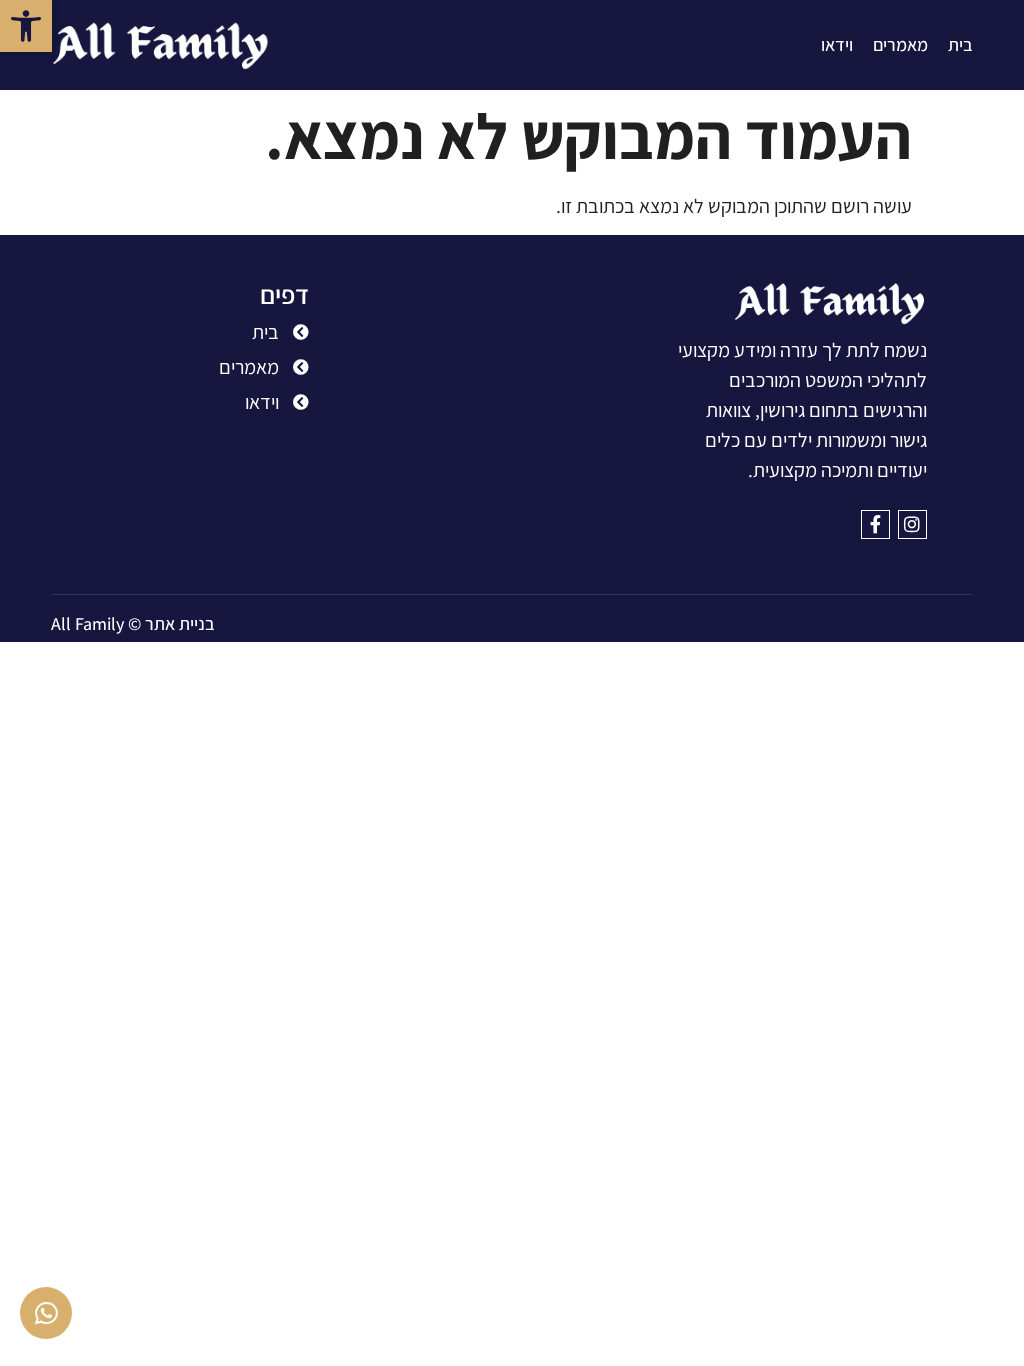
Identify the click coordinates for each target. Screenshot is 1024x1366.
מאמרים (900, 44)
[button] (26, 26)
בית (960, 44)
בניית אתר (180, 623)
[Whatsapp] (46, 1313)
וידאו (837, 44)
